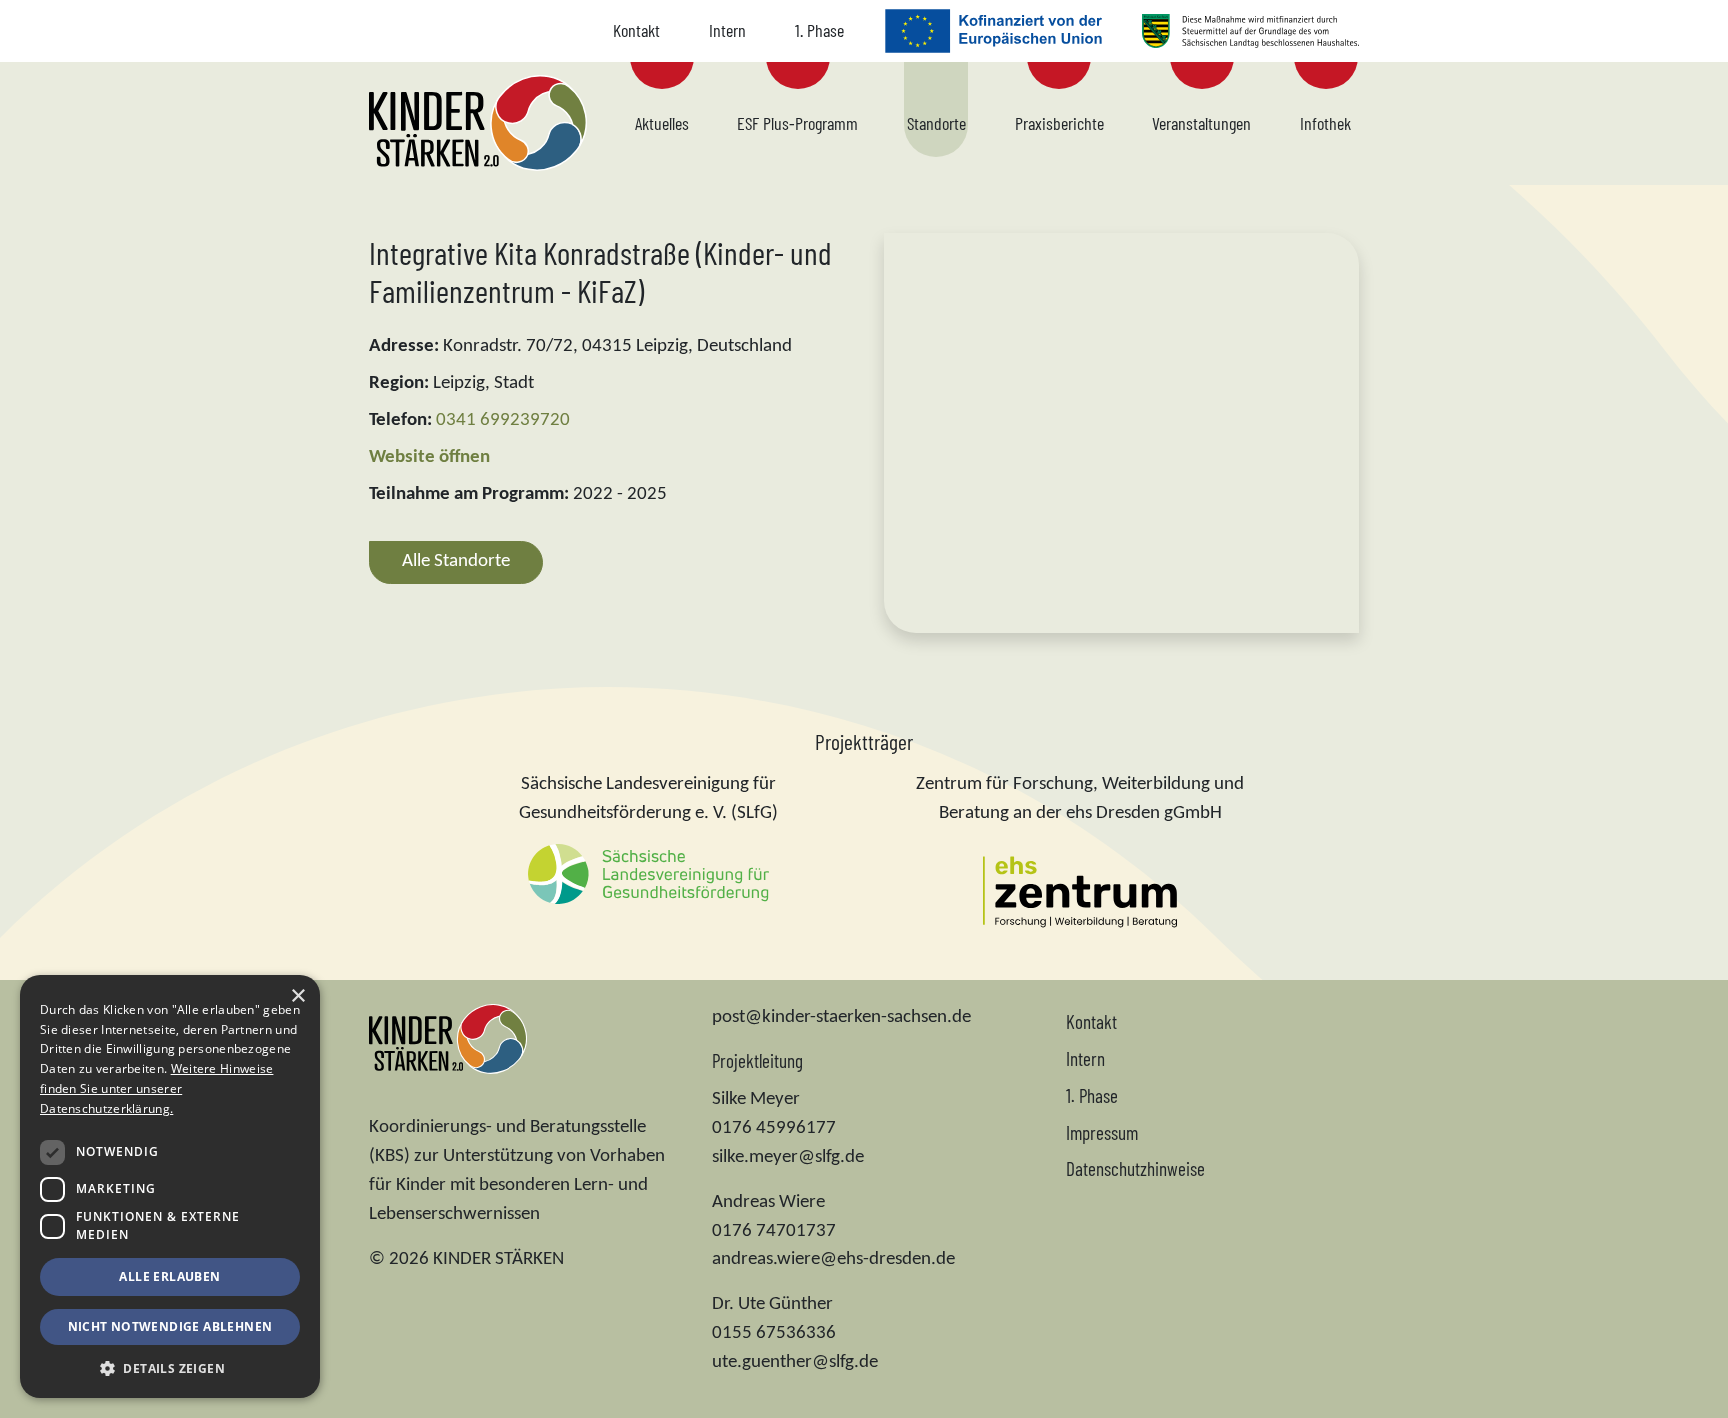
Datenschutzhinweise (1135, 1168)
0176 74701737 (774, 1231)
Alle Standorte (456, 561)
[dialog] (170, 1186)
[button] (170, 1368)
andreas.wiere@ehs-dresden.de (833, 1259)
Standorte (936, 123)
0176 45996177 (774, 1128)
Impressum (1102, 1132)
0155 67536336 (774, 1333)
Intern (727, 30)
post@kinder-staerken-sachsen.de (841, 1017)
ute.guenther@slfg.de (795, 1362)
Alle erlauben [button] (169, 1276)
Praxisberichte (1059, 123)
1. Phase (819, 30)
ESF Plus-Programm (797, 123)
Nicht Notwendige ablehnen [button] (170, 1326)
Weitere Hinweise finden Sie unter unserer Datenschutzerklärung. (156, 1088)
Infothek (1325, 123)
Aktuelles (662, 123)
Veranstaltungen (1201, 123)
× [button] (297, 996)
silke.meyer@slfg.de (788, 1157)
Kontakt (636, 30)
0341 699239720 (503, 420)
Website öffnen (429, 457)
